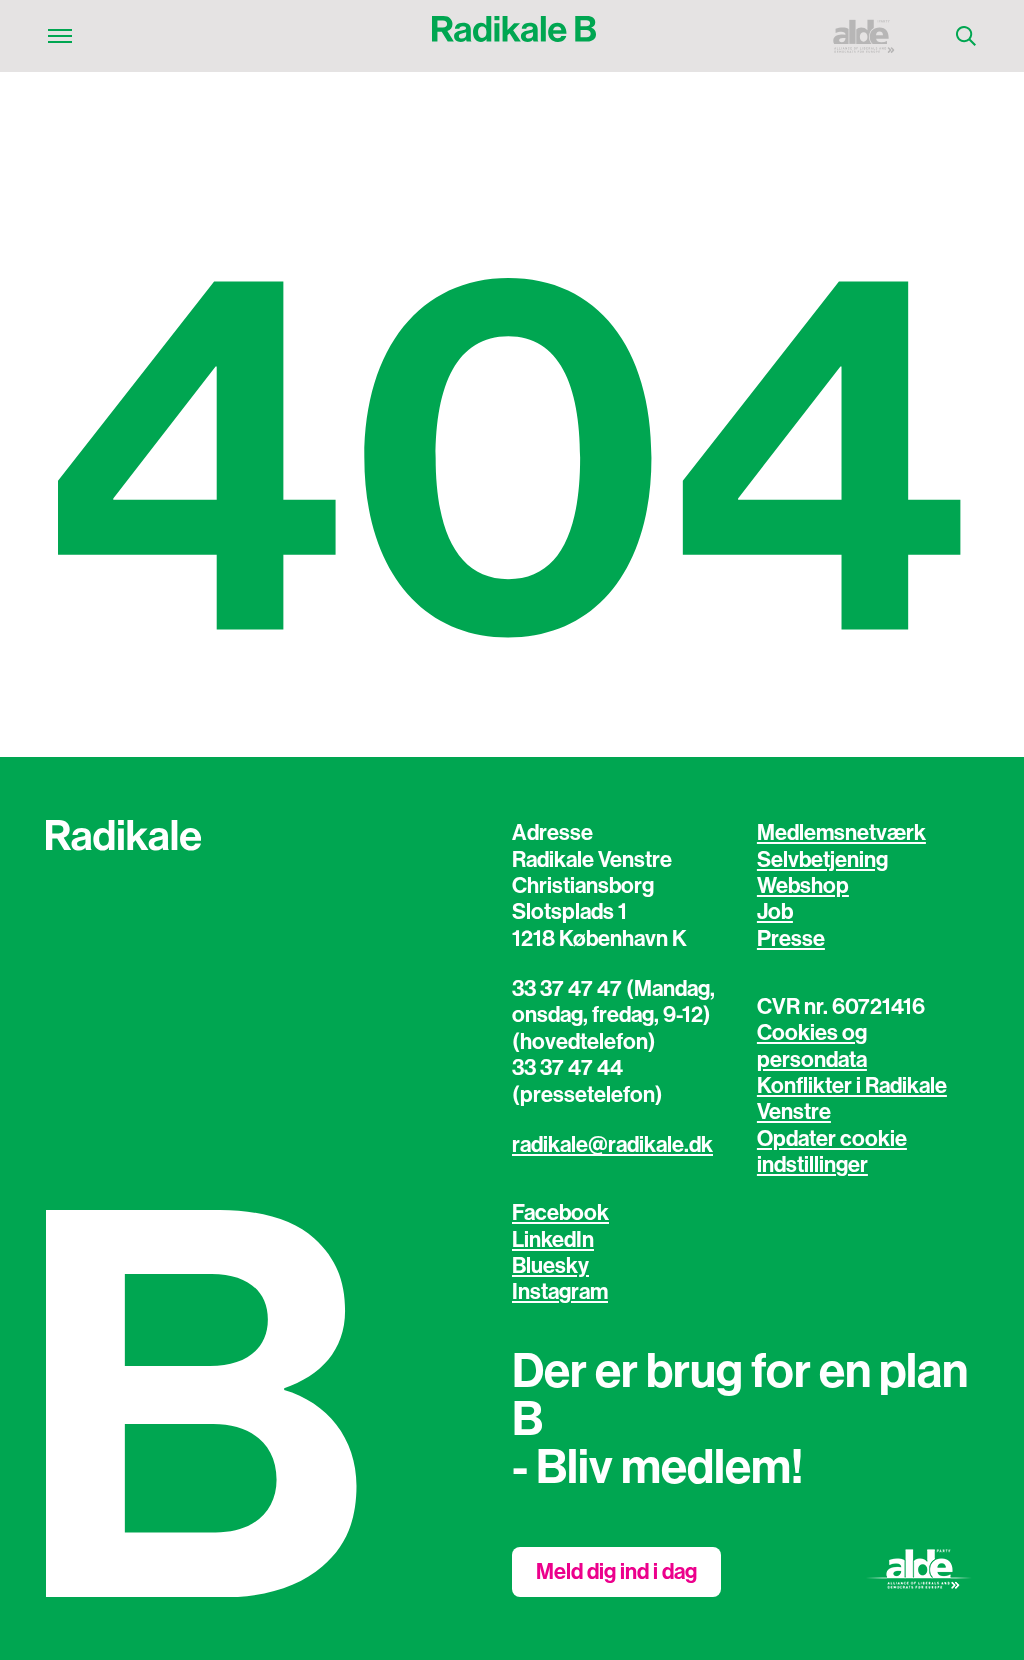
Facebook (560, 1213)
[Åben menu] (60, 36)
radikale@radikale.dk (612, 1145)
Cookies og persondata (812, 1046)
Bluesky (550, 1266)
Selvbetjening (822, 860)
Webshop (803, 886)
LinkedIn (553, 1240)
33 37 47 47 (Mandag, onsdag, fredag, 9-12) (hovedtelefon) (613, 1015)
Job (775, 912)
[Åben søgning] (966, 36)
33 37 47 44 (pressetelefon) (587, 1081)
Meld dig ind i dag (616, 1572)
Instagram (560, 1292)
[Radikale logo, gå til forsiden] (514, 36)
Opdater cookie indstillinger (832, 1152)
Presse (791, 939)
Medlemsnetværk (841, 833)
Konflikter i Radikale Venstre (852, 1099)
